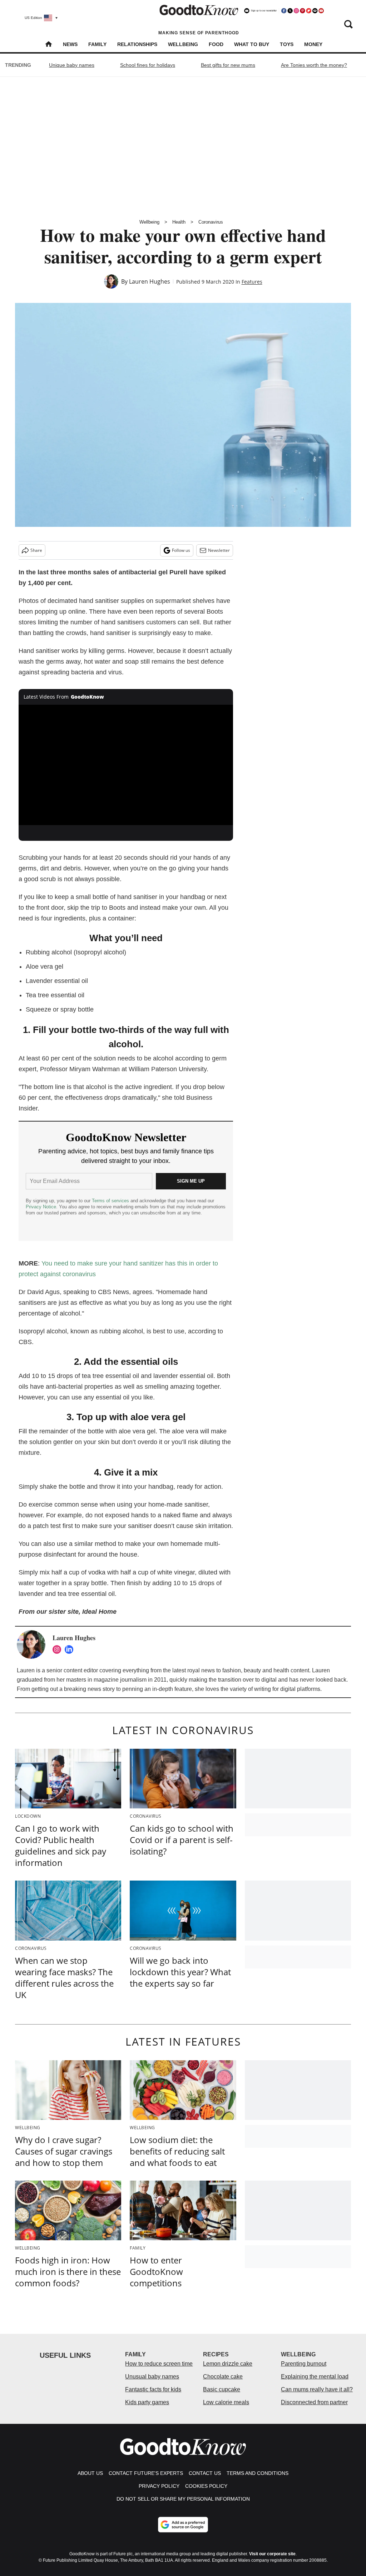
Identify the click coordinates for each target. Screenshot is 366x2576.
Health (179, 222)
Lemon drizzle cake (228, 2364)
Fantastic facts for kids (153, 2389)
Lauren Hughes (150, 281)
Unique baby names (72, 65)
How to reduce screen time (159, 2364)
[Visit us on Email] (315, 11)
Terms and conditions (258, 2473)
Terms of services (111, 1201)
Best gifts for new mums (228, 65)
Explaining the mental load (315, 2377)
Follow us (181, 550)
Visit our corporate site (272, 2554)
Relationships (137, 44)
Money (313, 44)
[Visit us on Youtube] (321, 11)
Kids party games (147, 2402)
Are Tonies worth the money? (314, 65)
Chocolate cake (223, 2377)
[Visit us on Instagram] (296, 11)
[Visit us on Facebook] (284, 11)
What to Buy (252, 44)
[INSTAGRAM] (59, 1649)
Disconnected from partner (314, 2402)
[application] (126, 765)
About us (90, 2473)
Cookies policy (206, 2486)
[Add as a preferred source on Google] (183, 2525)
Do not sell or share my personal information (183, 2499)
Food (216, 44)
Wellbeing (183, 44)
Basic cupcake (222, 2389)
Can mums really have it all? (317, 2389)
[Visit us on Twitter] (290, 11)
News (70, 44)
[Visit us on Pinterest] (302, 11)
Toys (287, 44)
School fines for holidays (148, 65)
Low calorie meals (226, 2402)
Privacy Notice (41, 1207)
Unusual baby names (152, 2377)
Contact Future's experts (146, 2473)
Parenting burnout (304, 2364)
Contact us (205, 2473)
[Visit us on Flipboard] (309, 11)
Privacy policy (159, 2486)
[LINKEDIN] (71, 1649)
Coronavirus (211, 222)
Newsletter (219, 550)
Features (252, 282)
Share (36, 550)
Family (97, 44)
